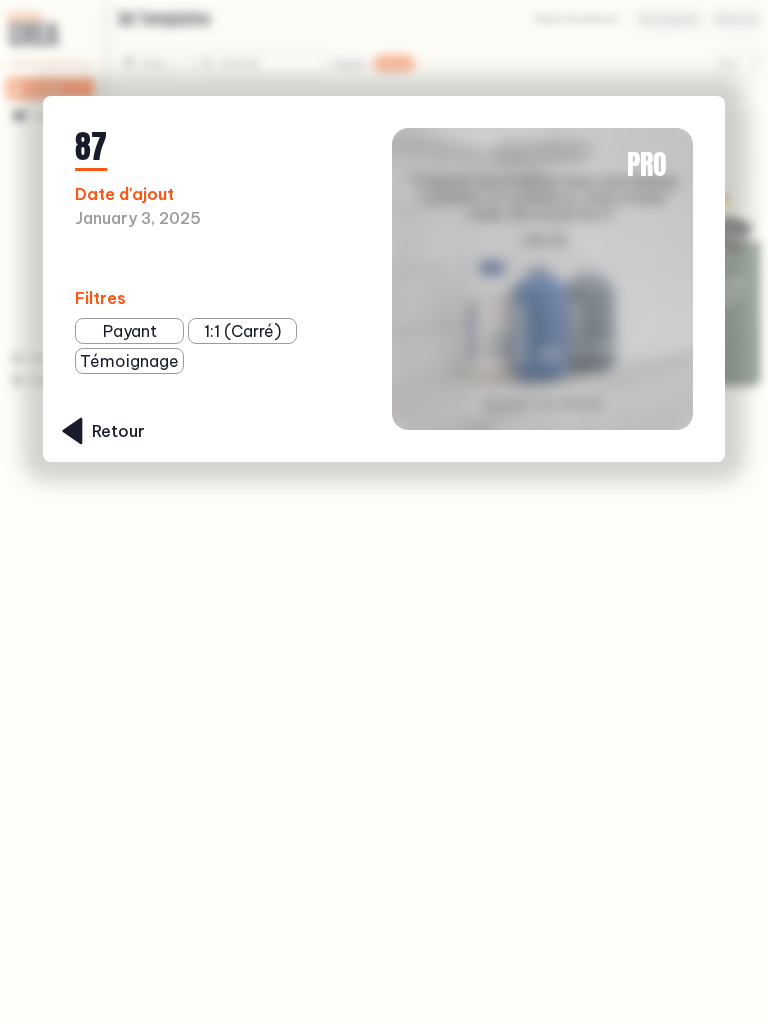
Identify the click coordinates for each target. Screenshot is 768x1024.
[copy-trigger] (306, 259)
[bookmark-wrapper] (275, 259)
